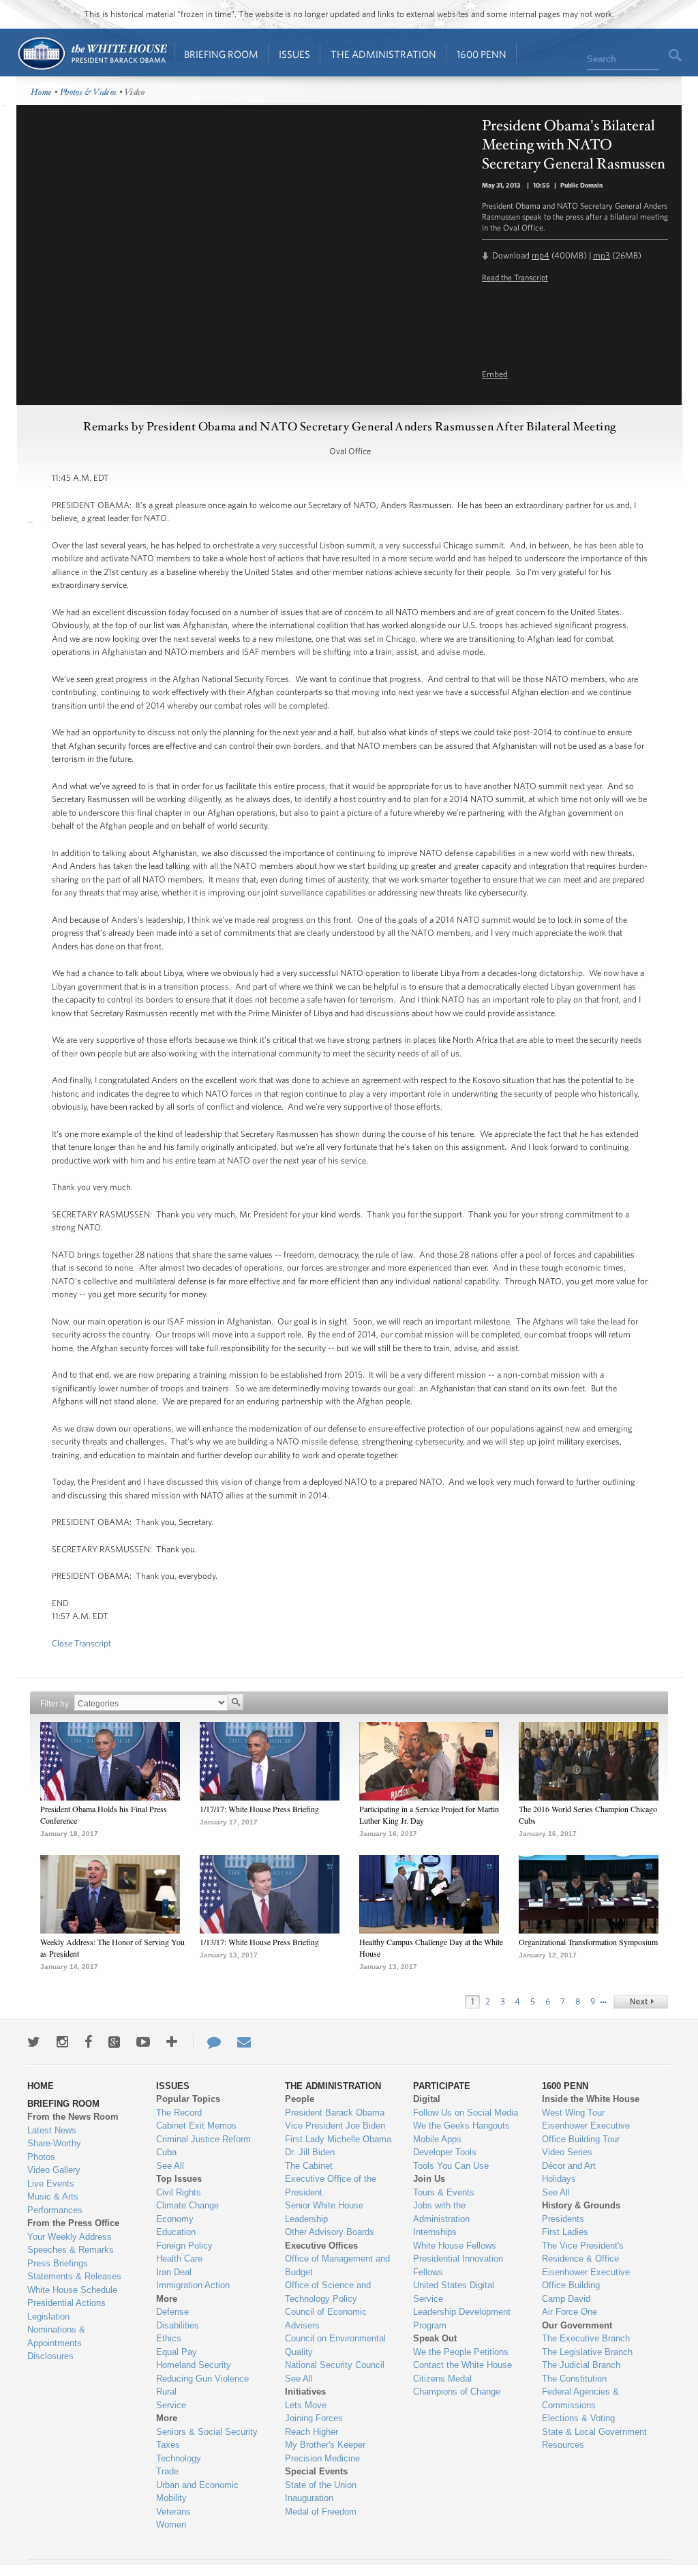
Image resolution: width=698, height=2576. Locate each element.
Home (92, 54)
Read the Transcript (515, 277)
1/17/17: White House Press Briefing (259, 1809)
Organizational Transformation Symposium (588, 1942)
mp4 (541, 255)
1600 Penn (482, 54)
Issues (294, 54)
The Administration (383, 54)
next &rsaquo (641, 2002)
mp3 (602, 255)
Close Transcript (81, 1643)
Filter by (55, 1703)
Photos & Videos (89, 92)
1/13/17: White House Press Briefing (259, 1942)
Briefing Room (221, 54)
